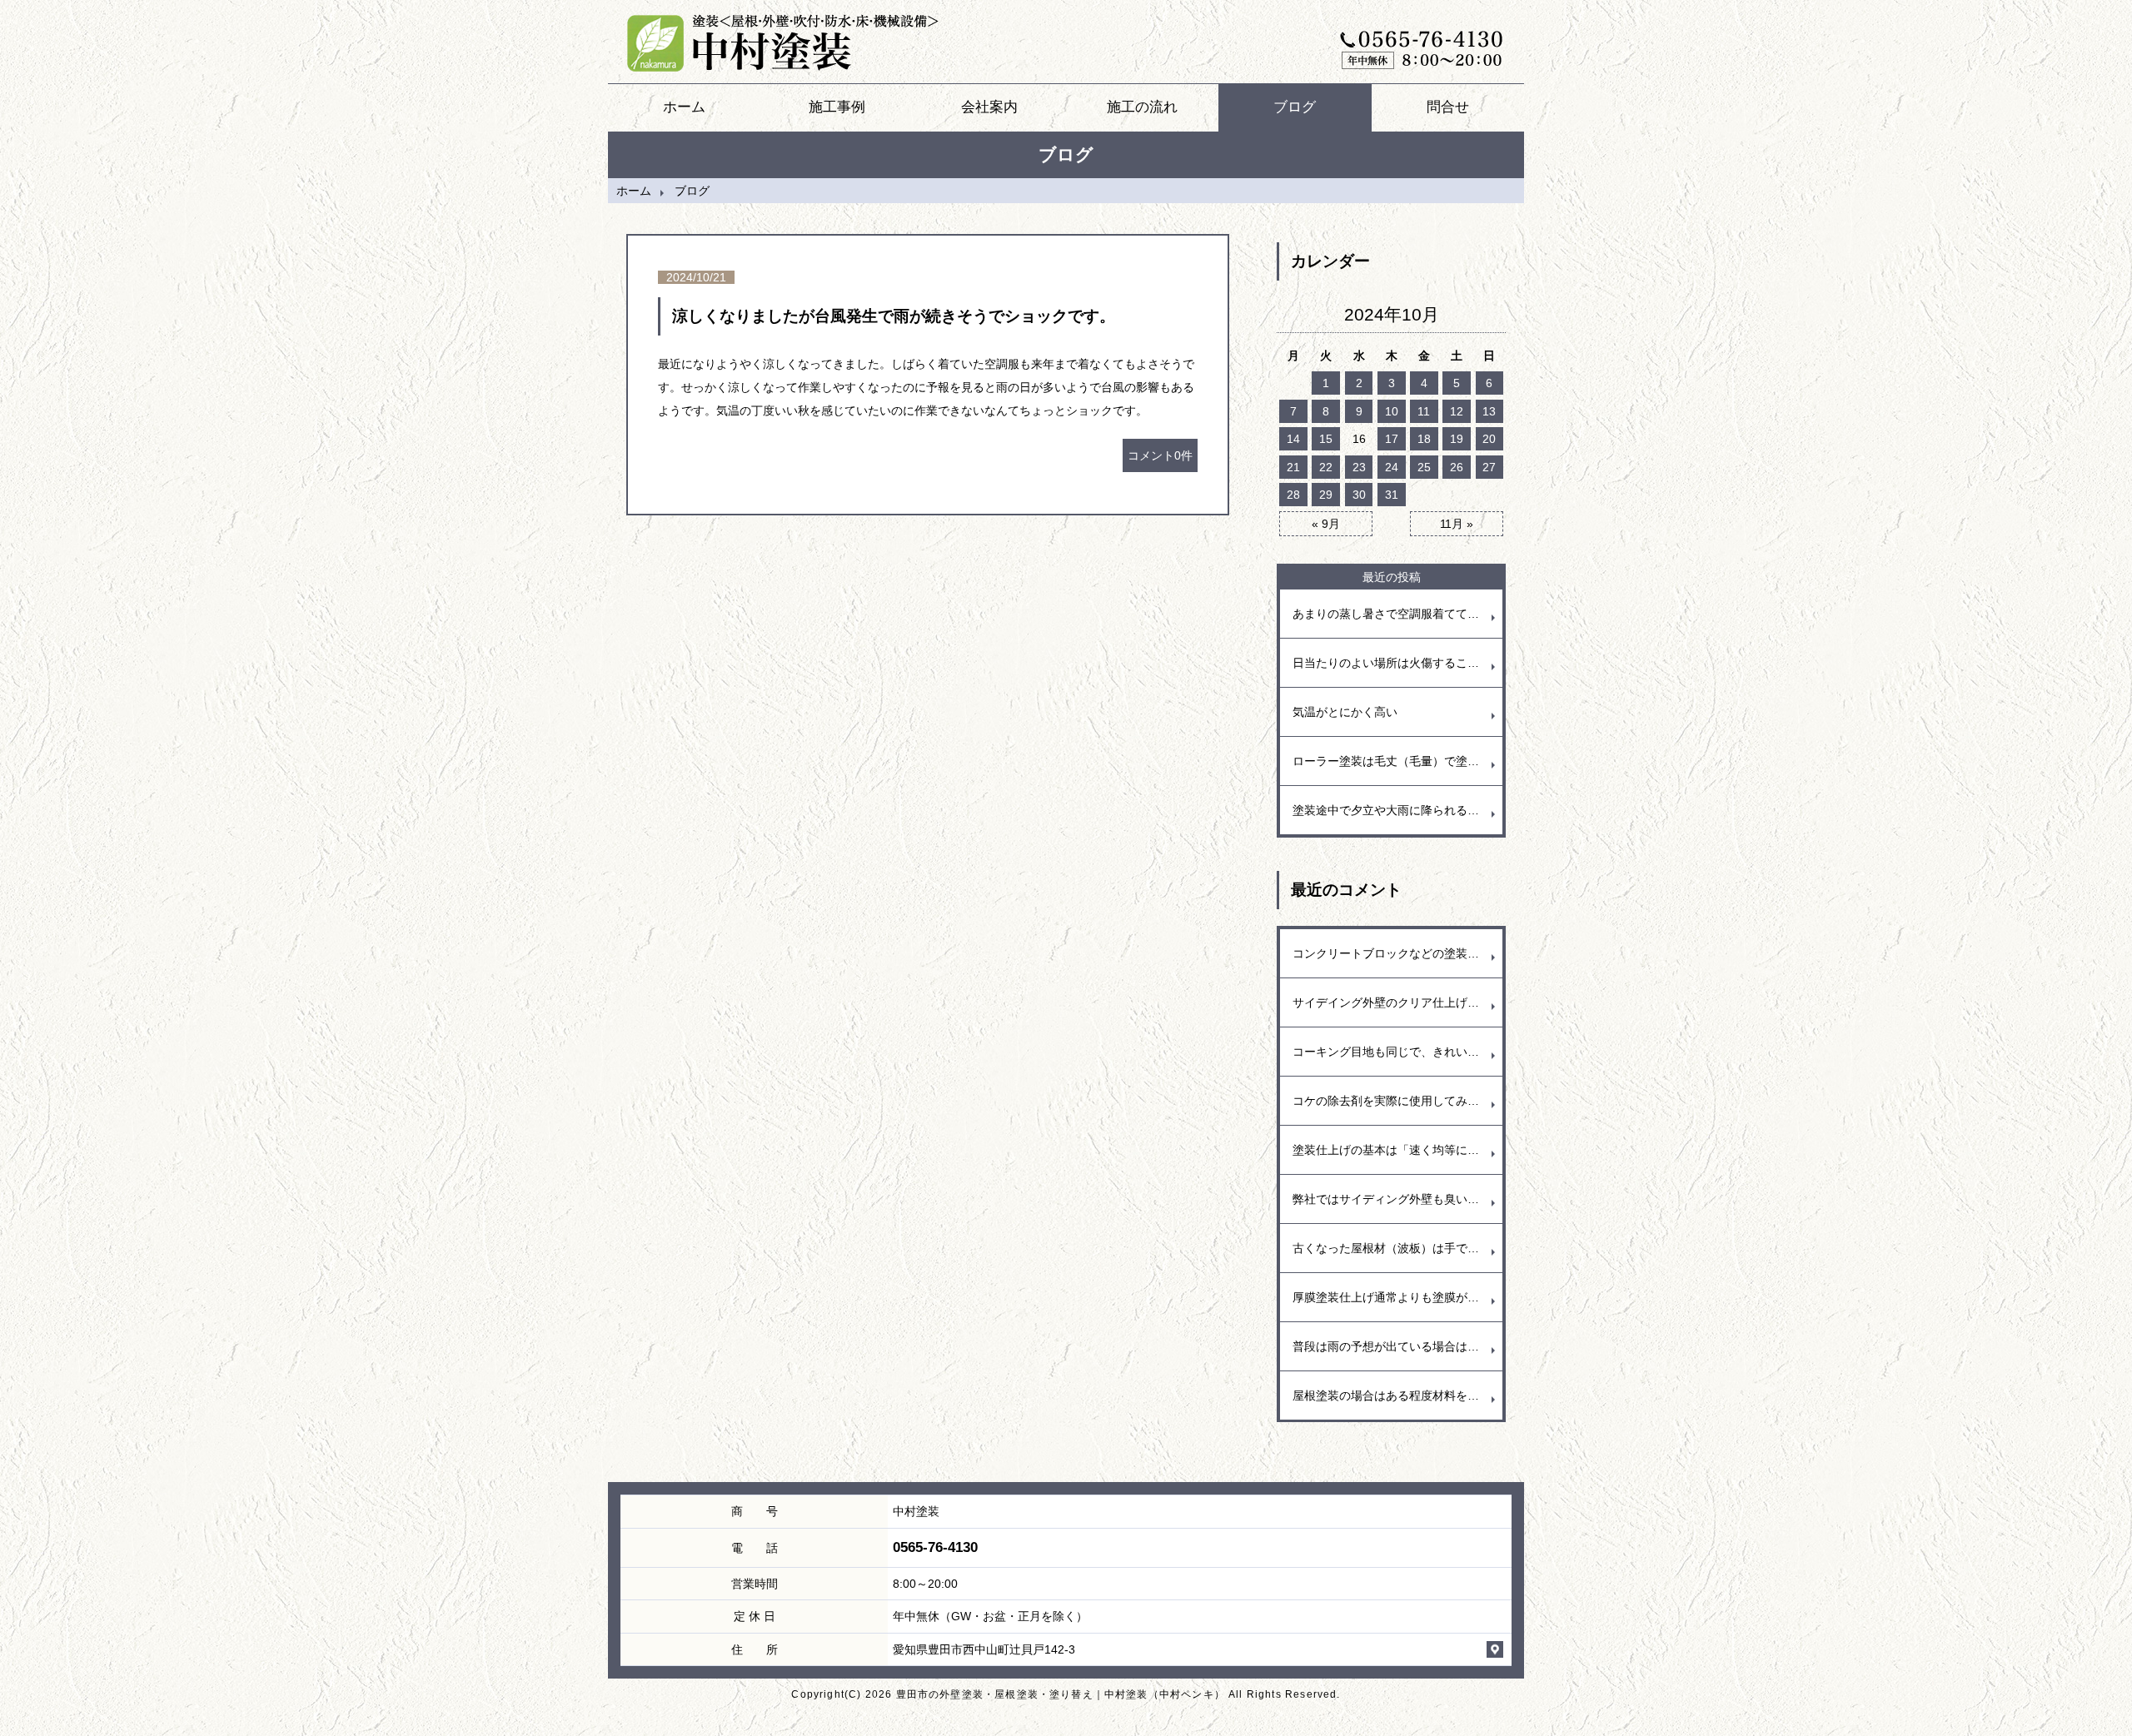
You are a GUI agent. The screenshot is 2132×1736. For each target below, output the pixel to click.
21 (1293, 467)
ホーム (684, 107)
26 (1457, 467)
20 (1489, 439)
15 (1326, 439)
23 (1359, 467)
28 (1293, 495)
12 (1457, 411)
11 (1424, 411)
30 (1359, 495)
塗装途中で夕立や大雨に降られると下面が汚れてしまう (1397, 810)
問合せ (1448, 107)
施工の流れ (1142, 107)
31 (1392, 495)
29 (1326, 495)
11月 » (1457, 524)
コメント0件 (1160, 455)
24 (1392, 467)
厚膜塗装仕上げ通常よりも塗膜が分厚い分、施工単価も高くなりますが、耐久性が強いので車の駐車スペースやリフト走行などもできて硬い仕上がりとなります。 (1397, 1297)
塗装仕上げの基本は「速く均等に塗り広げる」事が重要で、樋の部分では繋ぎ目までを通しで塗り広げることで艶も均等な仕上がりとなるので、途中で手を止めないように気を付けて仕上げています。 (1397, 1150)
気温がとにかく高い (1345, 712)
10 (1392, 411)
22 (1326, 467)
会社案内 (989, 107)
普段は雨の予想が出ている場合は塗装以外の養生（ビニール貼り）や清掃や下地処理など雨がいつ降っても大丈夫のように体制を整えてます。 (1397, 1346)
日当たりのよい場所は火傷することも (1392, 663)
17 (1392, 439)
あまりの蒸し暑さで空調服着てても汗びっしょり (1397, 614)
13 (1489, 411)
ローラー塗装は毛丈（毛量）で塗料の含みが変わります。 (1397, 761)
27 (1489, 467)
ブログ (1295, 107)
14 (1293, 439)
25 (1424, 467)
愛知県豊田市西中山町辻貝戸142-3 (984, 1649)
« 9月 (1326, 524)
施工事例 (837, 107)
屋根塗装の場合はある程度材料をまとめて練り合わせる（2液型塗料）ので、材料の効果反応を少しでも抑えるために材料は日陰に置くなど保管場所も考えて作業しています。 (1397, 1395)
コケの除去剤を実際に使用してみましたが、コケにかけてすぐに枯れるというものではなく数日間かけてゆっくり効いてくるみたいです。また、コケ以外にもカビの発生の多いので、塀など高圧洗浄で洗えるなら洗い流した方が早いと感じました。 (1397, 1101)
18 (1424, 439)
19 (1457, 439)
